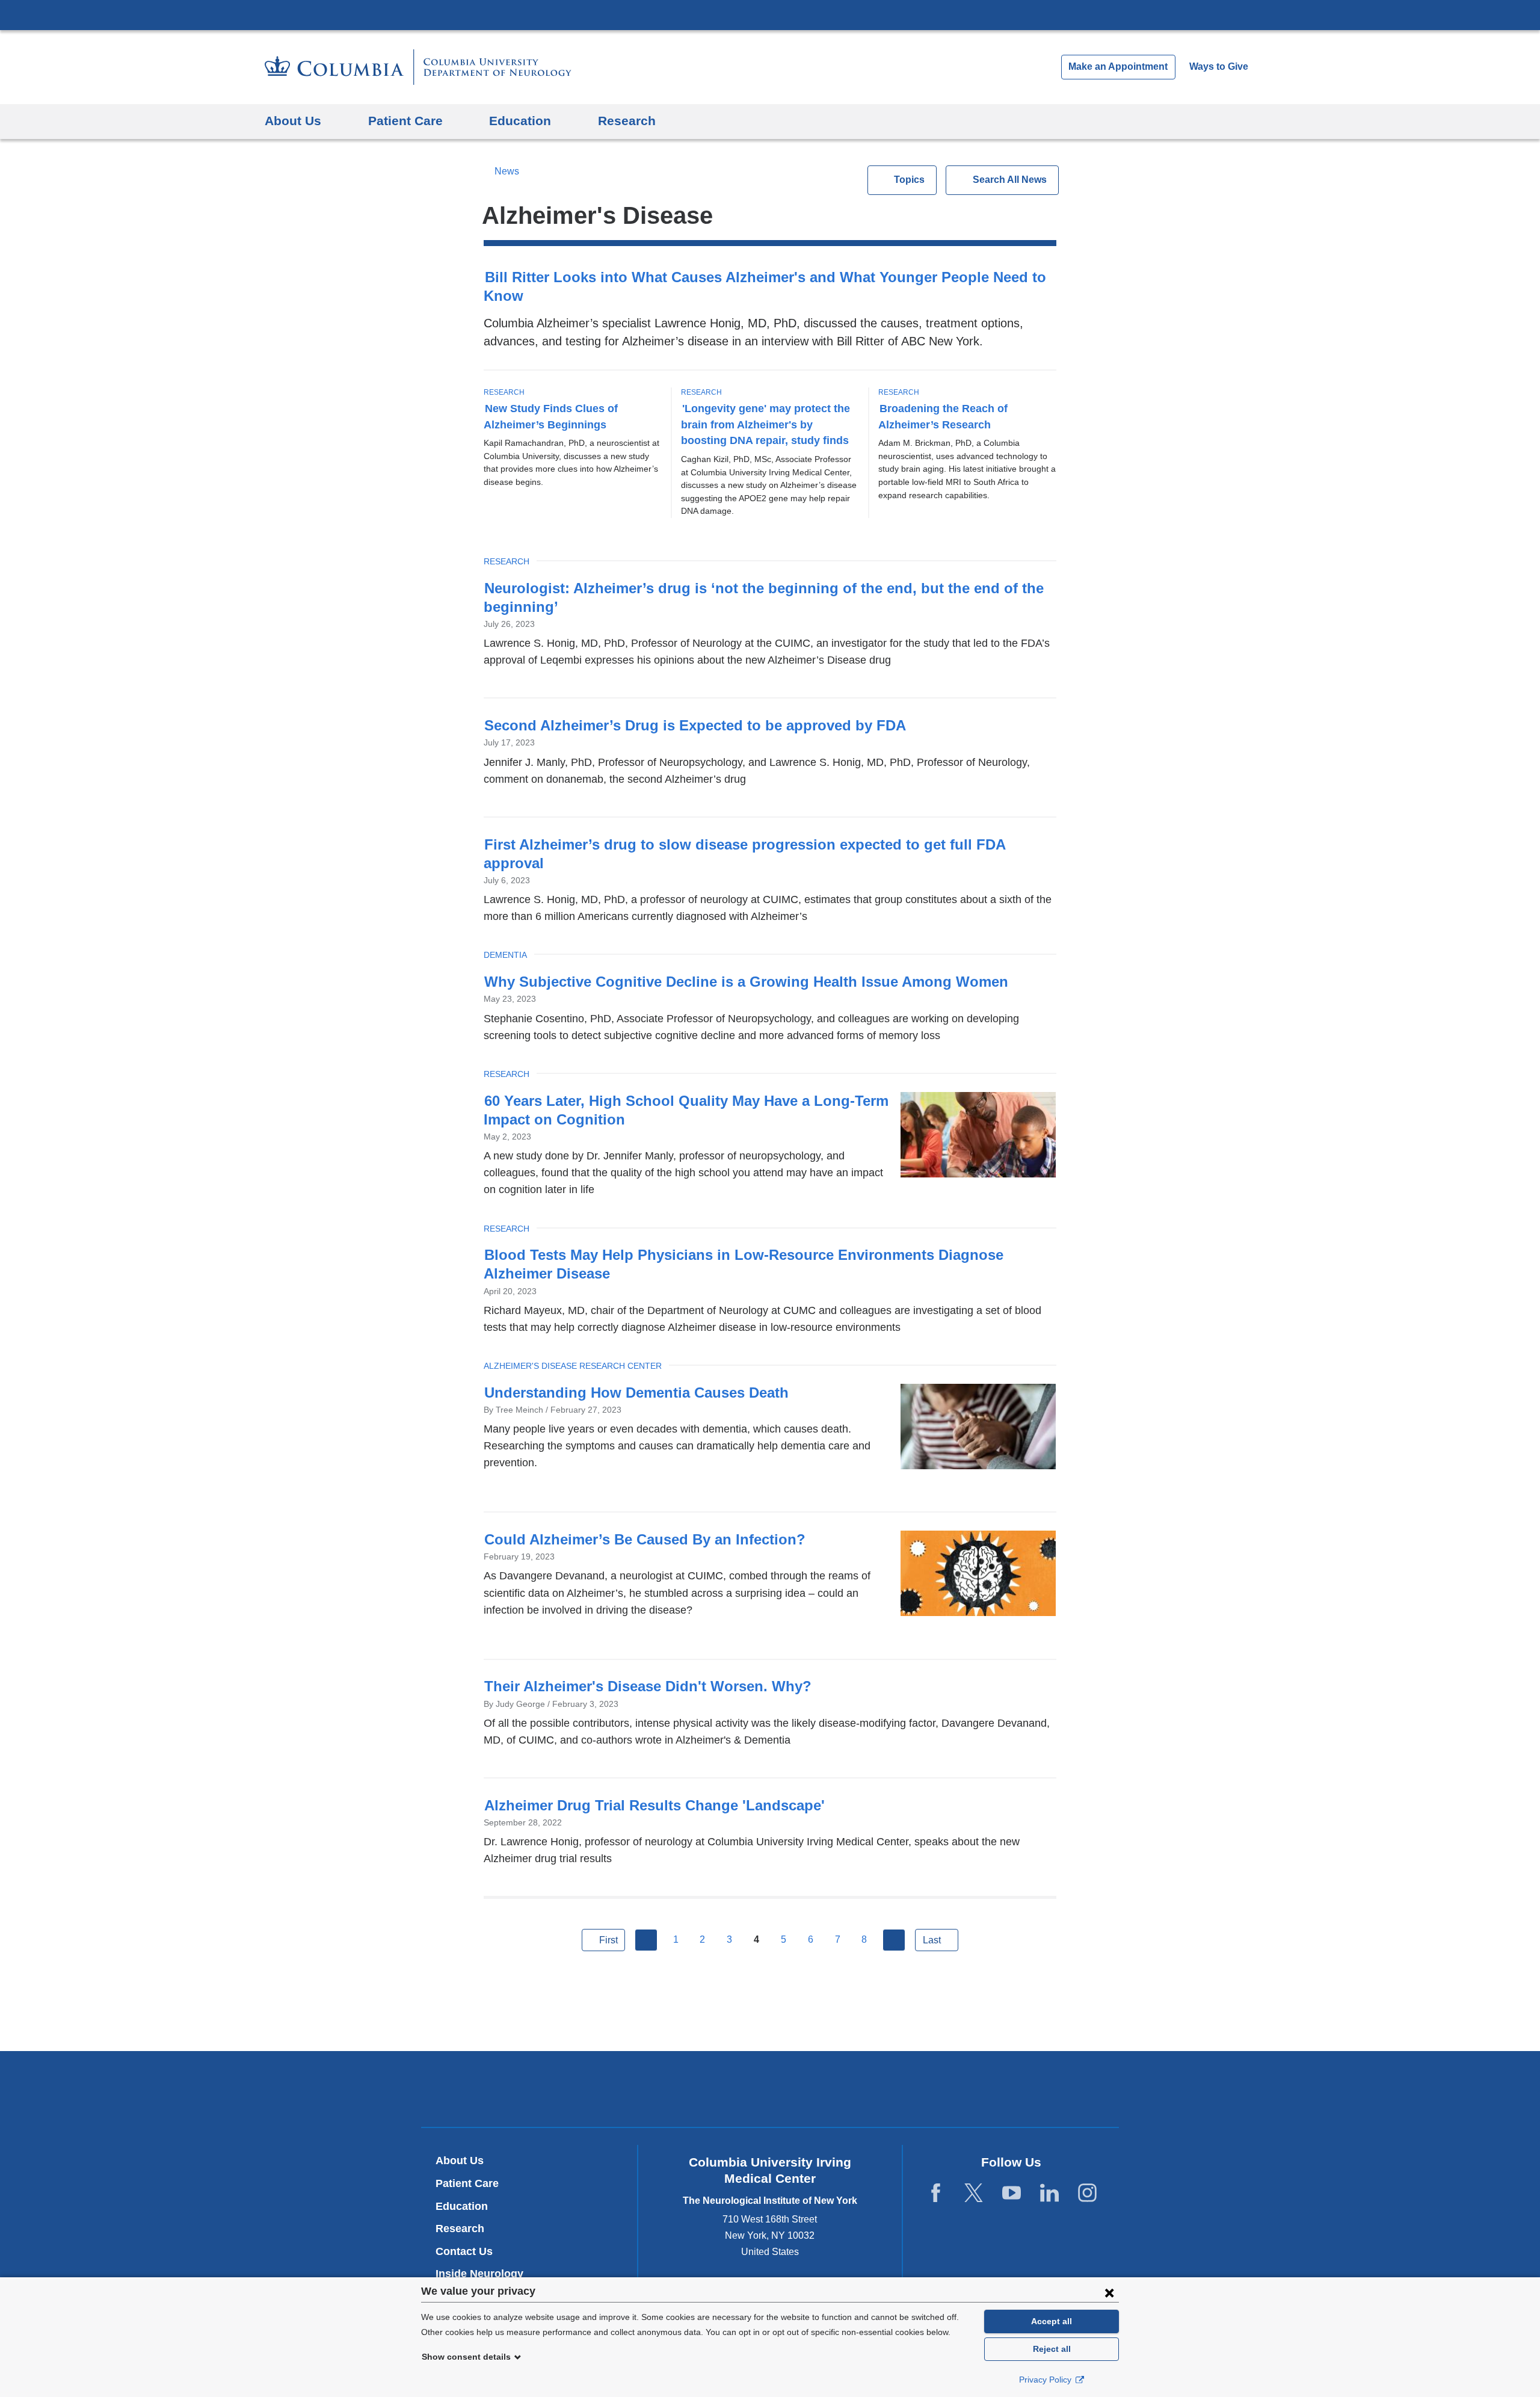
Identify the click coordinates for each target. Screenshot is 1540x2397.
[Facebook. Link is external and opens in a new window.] (936, 2193)
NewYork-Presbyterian (770, 2092)
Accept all (1052, 2321)
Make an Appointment (1118, 66)
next (894, 1940)
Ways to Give (1219, 66)
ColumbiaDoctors (944, 2089)
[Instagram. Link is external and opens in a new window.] (1087, 2193)
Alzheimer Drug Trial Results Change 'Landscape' (654, 1805)
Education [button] (520, 121)
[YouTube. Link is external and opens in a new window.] (1012, 2193)
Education (462, 2206)
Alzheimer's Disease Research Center (573, 1366)
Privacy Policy (1046, 2380)
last (932, 1940)
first (608, 1940)
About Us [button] (293, 121)
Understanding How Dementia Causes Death (636, 1393)
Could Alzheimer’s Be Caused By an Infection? (645, 1539)
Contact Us (464, 2251)
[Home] (418, 67)
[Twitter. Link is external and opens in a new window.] (974, 2193)
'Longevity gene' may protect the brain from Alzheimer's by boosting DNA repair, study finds (765, 424)
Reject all (1052, 2349)
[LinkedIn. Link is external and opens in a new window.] (1049, 2193)
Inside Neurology (484, 2274)
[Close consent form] (1109, 2292)
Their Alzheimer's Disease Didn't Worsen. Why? (648, 1686)
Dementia (505, 955)
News (507, 171)
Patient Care (467, 2183)
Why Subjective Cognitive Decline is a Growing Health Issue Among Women (746, 982)
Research (504, 392)
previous (646, 1940)
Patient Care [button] (405, 121)
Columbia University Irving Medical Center (770, 14)
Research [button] (627, 121)
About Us (460, 2161)
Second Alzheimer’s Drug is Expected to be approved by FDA (695, 725)
